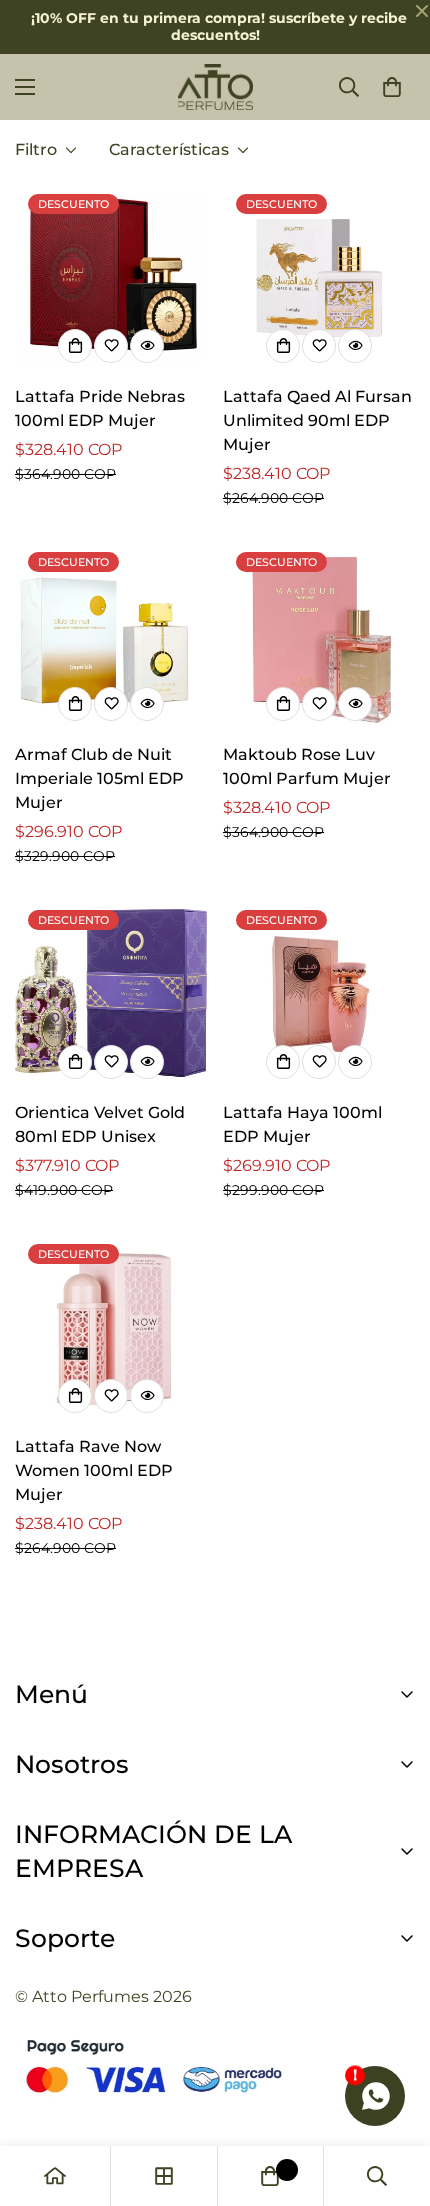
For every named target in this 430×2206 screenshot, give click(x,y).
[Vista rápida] (147, 346)
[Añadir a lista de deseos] (111, 346)
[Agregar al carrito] (75, 346)
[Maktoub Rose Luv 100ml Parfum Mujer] (319, 635)
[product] (55, 2176)
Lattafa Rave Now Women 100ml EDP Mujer (94, 1470)
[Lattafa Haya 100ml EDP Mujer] (319, 993)
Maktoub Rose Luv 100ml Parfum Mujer (307, 766)
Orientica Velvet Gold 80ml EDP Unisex (100, 1124)
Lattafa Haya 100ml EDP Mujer (302, 1124)
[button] (392, 87)
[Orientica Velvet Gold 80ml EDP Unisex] (111, 993)
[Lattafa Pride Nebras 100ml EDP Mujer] (111, 277)
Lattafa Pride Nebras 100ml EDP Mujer (100, 408)
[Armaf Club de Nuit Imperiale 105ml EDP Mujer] (111, 635)
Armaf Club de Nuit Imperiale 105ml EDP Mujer (99, 778)
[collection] (164, 2176)
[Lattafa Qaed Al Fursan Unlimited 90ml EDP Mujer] (319, 277)
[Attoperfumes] (215, 87)
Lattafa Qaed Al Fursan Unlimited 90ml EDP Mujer (317, 420)
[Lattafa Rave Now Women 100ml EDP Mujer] (111, 1327)
